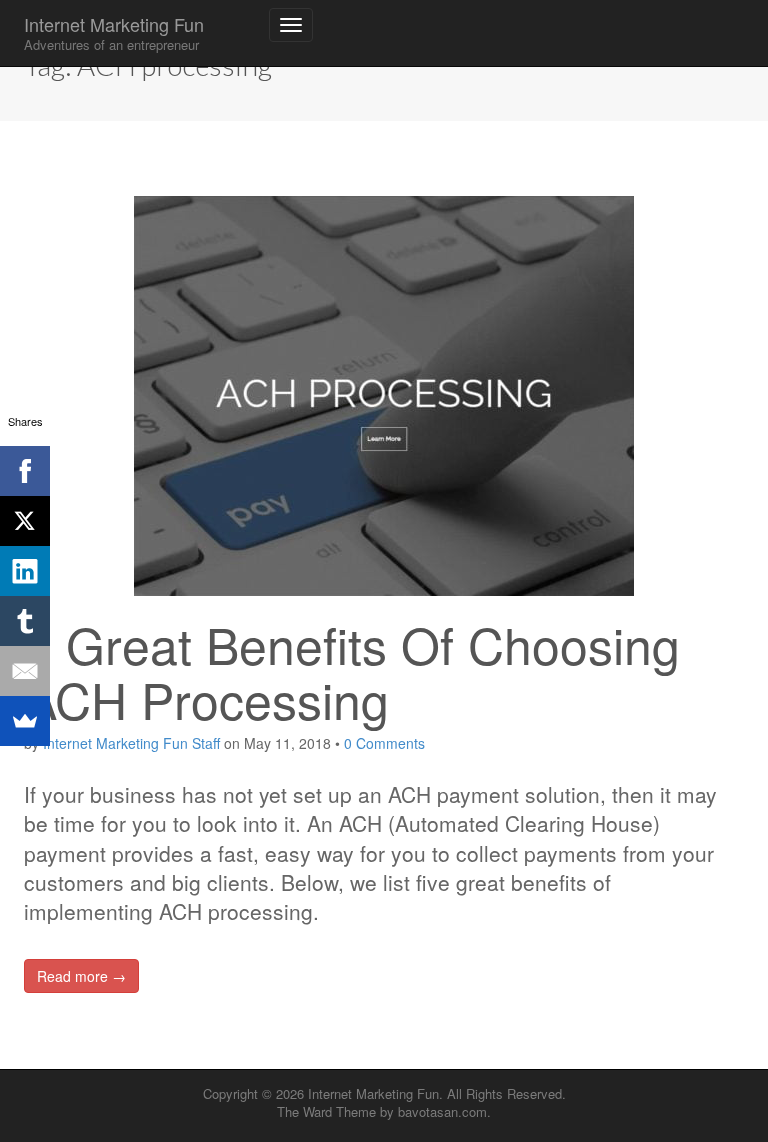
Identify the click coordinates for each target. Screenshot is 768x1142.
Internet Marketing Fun (114, 32)
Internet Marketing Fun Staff (131, 743)
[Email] (25, 671)
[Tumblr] (25, 621)
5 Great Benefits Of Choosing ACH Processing (352, 671)
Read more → (81, 976)
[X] (25, 521)
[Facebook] (25, 471)
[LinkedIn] (25, 571)
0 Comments (384, 743)
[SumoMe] (25, 721)
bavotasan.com (442, 1111)
